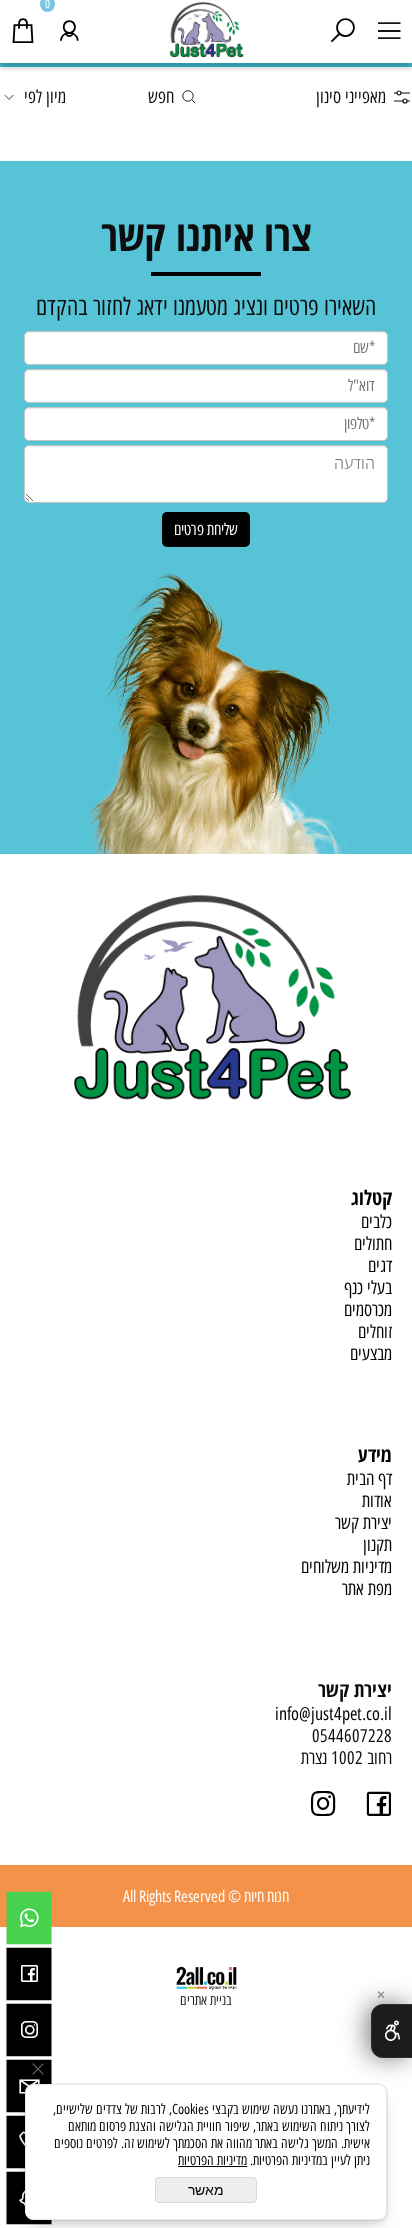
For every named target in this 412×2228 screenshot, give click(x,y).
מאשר (206, 2190)
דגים (380, 1266)
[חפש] (343, 26)
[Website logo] (206, 29)
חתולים (373, 1244)
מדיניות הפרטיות (212, 2160)
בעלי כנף (368, 1288)
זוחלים (375, 1332)
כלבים (376, 1222)
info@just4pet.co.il (333, 1714)
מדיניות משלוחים (346, 1567)
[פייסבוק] (29, 1974)
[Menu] (389, 26)
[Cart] (23, 26)
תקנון (377, 1545)
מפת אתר (367, 1589)
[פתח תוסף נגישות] (391, 2031)
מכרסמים (368, 1310)
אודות (377, 1501)
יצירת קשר (363, 1523)
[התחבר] (69, 26)
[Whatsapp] (29, 1918)
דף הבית (369, 1479)
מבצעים (371, 1354)
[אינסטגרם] (29, 2030)
